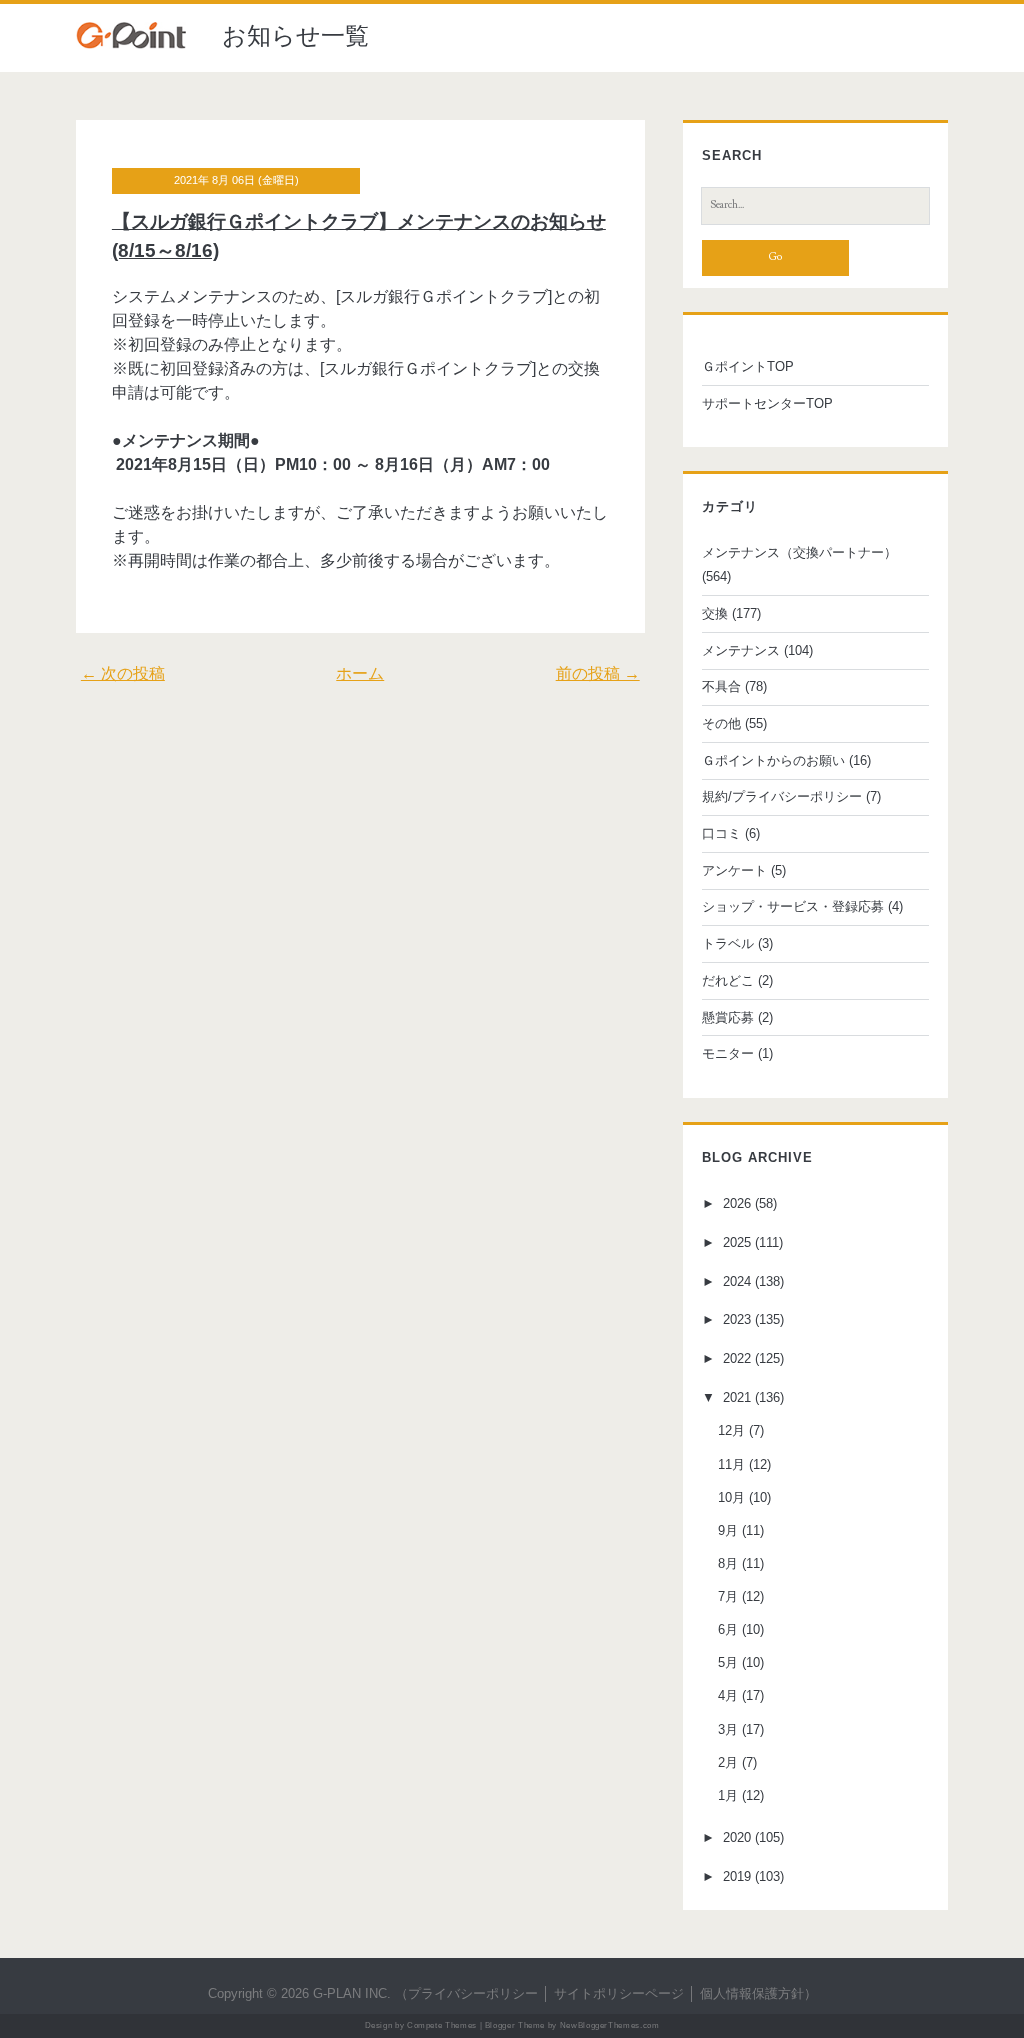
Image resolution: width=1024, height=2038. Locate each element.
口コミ (721, 833)
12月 (731, 1430)
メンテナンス (741, 650)
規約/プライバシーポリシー (782, 796)
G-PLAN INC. (352, 1993)
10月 (731, 1497)
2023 (737, 1319)
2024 (737, 1281)
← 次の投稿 (123, 673)
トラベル (728, 943)
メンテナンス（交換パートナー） (799, 552)
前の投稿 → (598, 673)
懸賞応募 (728, 1017)
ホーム (360, 673)
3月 (728, 1729)
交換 (715, 613)
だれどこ (728, 980)
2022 (737, 1358)
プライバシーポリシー (473, 1993)
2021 (737, 1397)
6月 (728, 1629)
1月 (728, 1795)
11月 (731, 1464)
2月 (728, 1762)
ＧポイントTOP (748, 366)
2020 (737, 1837)
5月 (728, 1662)
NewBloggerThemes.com (610, 2025)
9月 (728, 1530)
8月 (728, 1563)
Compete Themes (442, 2025)
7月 (728, 1596)
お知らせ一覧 (295, 35)
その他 (721, 723)
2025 (737, 1242)
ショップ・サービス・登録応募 (793, 906)
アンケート (734, 870)
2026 (737, 1203)
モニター (728, 1053)
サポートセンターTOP (767, 403)
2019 (737, 1876)
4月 (728, 1695)
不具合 (721, 686)
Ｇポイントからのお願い (773, 760)
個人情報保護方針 (752, 1993)
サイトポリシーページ (619, 1993)
